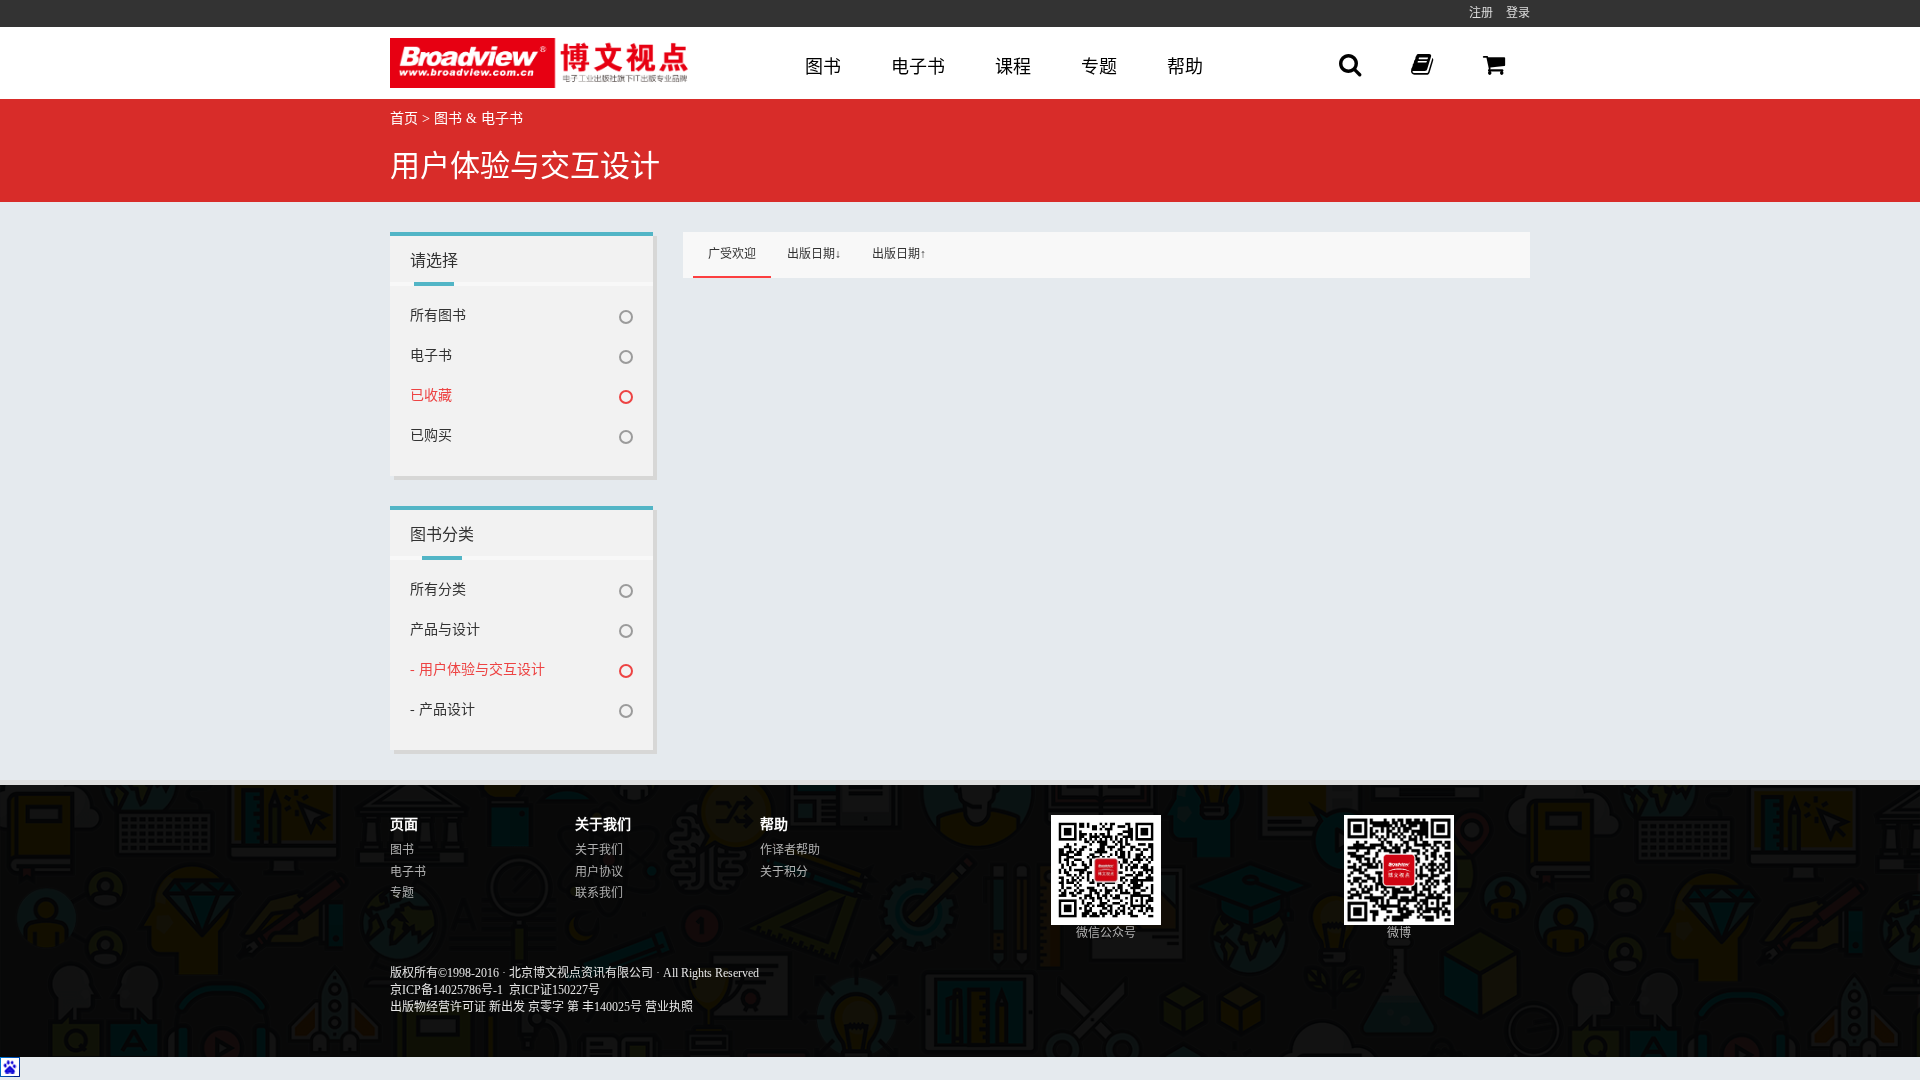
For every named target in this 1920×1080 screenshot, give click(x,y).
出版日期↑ (899, 254)
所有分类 (438, 589)
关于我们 (599, 850)
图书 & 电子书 (478, 118)
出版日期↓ (814, 254)
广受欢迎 (732, 254)
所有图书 (438, 315)
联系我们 (599, 893)
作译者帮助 (790, 850)
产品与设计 (445, 629)
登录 (1518, 13)
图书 (823, 67)
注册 (1481, 13)
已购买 (431, 435)
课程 (1013, 67)
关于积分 (784, 872)
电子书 (918, 67)
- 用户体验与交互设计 (477, 669)
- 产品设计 (442, 709)
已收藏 (431, 395)
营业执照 (669, 1007)
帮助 (1185, 67)
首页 (404, 118)
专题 (1099, 67)
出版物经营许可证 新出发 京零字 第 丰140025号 (516, 1007)
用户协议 (599, 872)
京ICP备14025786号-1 (446, 990)
